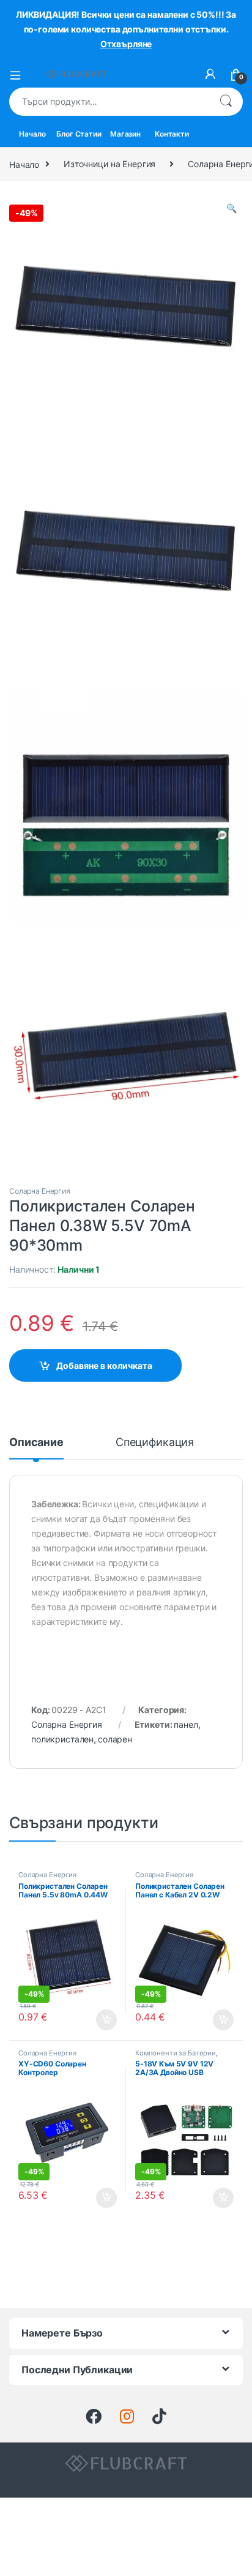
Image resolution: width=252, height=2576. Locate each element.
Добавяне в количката (104, 1365)
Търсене (226, 102)
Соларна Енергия (40, 1191)
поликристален (62, 1739)
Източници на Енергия (109, 164)
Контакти (172, 134)
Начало (32, 134)
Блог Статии (79, 134)
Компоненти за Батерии (176, 2053)
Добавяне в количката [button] (96, 2020)
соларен (115, 1739)
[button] (232, 208)
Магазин (125, 134)
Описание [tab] (36, 1443)
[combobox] (109, 102)
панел (186, 1724)
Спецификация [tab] (155, 1443)
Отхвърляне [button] (126, 44)
